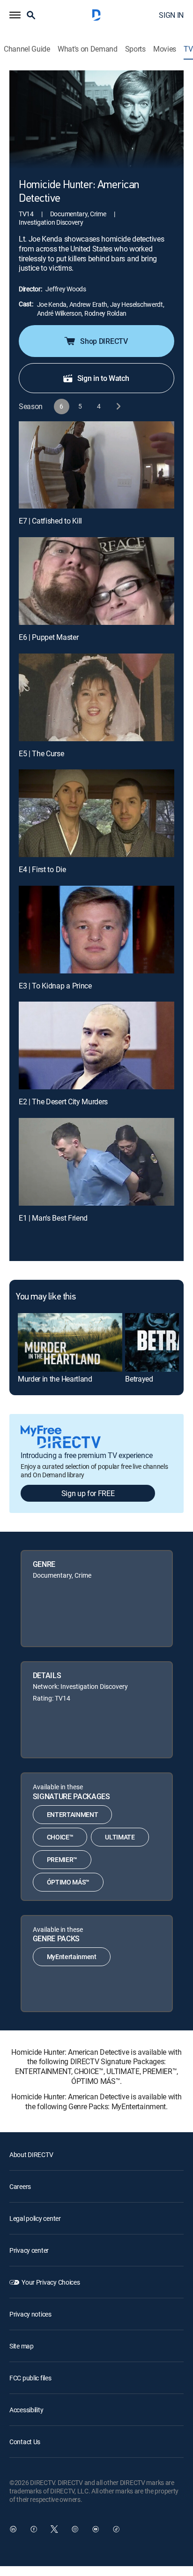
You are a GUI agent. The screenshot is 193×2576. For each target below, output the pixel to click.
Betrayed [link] (139, 1379)
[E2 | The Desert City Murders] (96, 1045)
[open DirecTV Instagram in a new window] (75, 2529)
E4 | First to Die (42, 869)
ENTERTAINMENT (73, 1814)
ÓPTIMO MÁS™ (68, 1882)
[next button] (118, 407)
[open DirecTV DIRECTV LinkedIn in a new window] (13, 2529)
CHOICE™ (60, 1837)
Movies (165, 49)
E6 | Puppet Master (48, 637)
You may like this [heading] (46, 1297)
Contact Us (25, 2442)
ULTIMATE (120, 1837)
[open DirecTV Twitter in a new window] (54, 2529)
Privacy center (29, 2250)
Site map (22, 2346)
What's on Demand (88, 49)
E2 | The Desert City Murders (63, 1102)
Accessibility (26, 2410)
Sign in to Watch (103, 378)
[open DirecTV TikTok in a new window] (116, 2529)
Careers (20, 2186)
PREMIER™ (62, 1859)
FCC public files (30, 2378)
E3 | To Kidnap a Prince (55, 986)
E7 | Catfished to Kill (50, 521)
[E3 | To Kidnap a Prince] (96, 930)
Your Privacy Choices (51, 2282)
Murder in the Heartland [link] (55, 1379)
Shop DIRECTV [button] (104, 341)
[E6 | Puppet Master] (96, 581)
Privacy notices (30, 2314)
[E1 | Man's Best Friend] (96, 1162)
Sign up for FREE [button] (88, 1493)
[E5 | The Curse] (96, 697)
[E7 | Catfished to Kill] (96, 465)
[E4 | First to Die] (96, 813)
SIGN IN (171, 15)
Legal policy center (35, 2218)
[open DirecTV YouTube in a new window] (96, 2529)
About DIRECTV (31, 2154)
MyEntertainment (72, 1957)
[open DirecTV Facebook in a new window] (34, 2529)
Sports (135, 49)
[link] (70, 1342)
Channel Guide (27, 49)
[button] (15, 15)
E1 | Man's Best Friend (53, 1218)
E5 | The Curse (41, 753)
